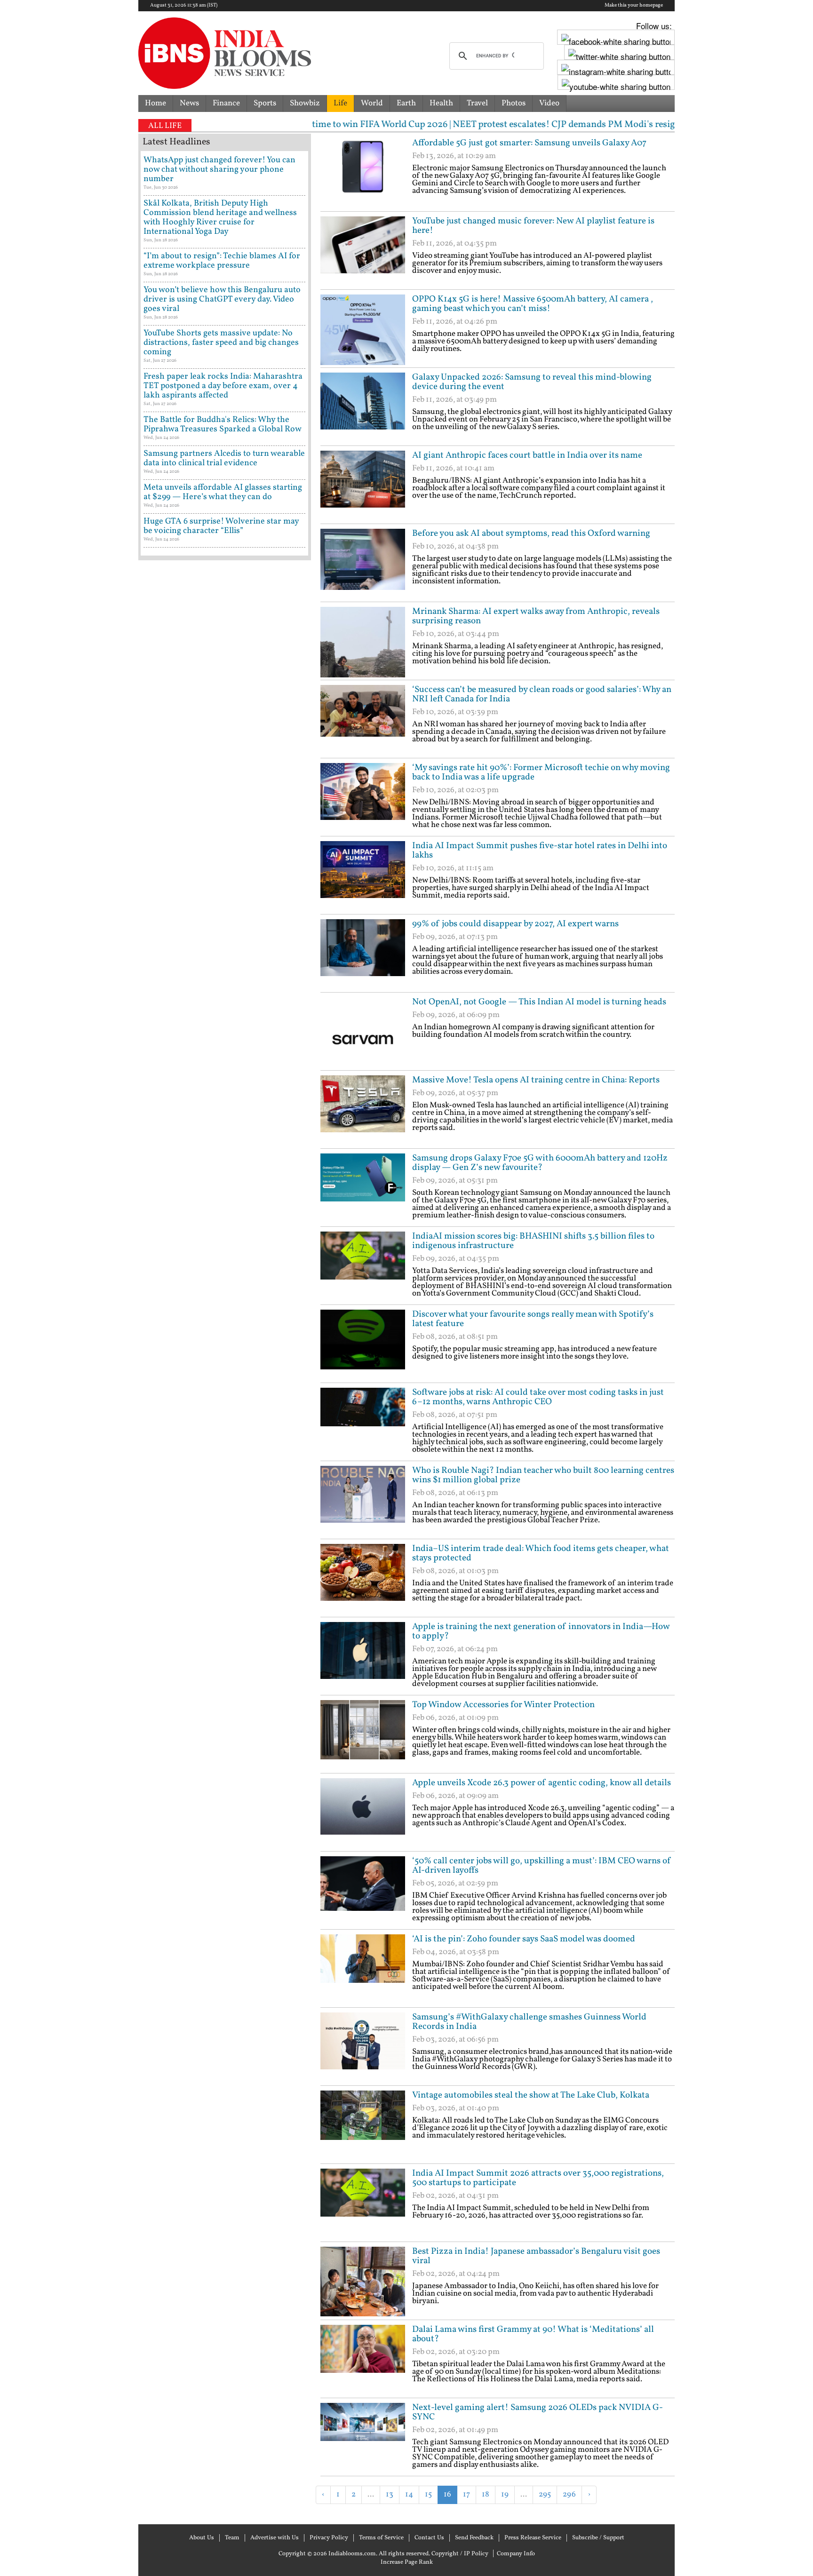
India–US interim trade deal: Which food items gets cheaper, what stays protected (541, 1553)
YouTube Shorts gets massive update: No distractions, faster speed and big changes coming (221, 343)
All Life (165, 126)
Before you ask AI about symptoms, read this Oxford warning (531, 533)
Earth (406, 103)
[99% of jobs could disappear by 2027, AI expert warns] (363, 954)
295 (545, 2494)
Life (340, 103)
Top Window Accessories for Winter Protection (503, 1705)
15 (428, 2494)
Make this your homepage (634, 6)
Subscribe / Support (598, 2538)
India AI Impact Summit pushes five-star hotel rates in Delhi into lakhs (540, 851)
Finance (226, 103)
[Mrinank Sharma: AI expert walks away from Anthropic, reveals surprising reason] (363, 642)
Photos (514, 103)
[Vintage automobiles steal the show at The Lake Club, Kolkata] (363, 2126)
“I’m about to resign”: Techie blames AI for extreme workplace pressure (222, 261)
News (189, 103)
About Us (202, 2538)
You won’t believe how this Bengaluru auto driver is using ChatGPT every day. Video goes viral (222, 299)
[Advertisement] (430, 2519)
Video (549, 103)
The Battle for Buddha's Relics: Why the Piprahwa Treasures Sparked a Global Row (223, 425)
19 (505, 2494)
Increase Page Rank (407, 2562)
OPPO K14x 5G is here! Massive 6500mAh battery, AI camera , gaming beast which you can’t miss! (533, 304)
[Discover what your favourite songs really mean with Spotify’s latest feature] (363, 1345)
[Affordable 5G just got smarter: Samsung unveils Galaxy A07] (363, 174)
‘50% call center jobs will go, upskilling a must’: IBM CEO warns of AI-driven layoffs (542, 1866)
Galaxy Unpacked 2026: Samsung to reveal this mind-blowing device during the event (532, 382)
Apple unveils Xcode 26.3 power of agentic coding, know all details (542, 1783)
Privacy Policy (329, 2538)
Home (155, 103)
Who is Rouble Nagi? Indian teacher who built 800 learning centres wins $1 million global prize (543, 1475)
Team (232, 2538)
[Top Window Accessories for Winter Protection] (363, 1735)
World (372, 103)
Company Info (516, 2554)
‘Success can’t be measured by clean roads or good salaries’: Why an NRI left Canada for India (542, 694)
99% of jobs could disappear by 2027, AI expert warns (515, 924)
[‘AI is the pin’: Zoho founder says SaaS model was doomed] (363, 1970)
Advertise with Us (275, 2538)
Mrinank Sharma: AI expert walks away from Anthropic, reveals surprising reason (536, 616)
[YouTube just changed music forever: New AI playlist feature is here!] (363, 252)
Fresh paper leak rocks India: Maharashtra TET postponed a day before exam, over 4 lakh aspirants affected (223, 386)
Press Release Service (533, 2538)
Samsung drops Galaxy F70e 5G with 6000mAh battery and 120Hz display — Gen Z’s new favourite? (540, 1163)
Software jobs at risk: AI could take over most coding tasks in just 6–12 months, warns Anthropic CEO (538, 1397)
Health (441, 103)
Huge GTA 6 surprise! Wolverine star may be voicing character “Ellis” (221, 526)
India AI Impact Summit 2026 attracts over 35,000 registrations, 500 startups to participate (538, 2178)
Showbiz (305, 103)
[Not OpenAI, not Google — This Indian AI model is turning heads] (363, 1033)
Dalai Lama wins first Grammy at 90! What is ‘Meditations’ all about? (533, 2334)
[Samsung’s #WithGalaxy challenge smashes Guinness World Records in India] (363, 2048)
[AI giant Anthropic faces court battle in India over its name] (363, 486)
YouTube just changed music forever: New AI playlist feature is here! (533, 226)
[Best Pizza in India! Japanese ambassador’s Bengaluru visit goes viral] (363, 2282)
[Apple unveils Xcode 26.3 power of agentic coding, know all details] (363, 1813)
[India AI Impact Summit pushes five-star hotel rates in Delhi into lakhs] (363, 876)
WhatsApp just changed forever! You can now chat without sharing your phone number (219, 170)
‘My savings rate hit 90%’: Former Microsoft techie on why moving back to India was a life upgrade (541, 772)
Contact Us (429, 2538)
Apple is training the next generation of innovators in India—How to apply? (541, 1631)
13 (390, 2494)
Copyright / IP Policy (460, 2554)
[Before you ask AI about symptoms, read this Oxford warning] (363, 564)
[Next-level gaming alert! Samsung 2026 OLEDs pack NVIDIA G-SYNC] (363, 2438)
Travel (477, 103)
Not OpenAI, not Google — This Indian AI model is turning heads (539, 1002)
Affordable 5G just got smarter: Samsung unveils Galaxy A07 (529, 143)
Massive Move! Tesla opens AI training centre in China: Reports (536, 1080)
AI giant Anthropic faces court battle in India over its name (527, 455)
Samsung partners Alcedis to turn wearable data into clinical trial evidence (224, 458)
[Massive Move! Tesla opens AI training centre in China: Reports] (363, 1111)
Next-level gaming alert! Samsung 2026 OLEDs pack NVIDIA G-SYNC (538, 2412)
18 (486, 2494)
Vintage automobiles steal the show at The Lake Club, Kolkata (531, 2095)
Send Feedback (474, 2538)
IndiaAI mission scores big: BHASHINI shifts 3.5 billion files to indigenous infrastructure (533, 1241)
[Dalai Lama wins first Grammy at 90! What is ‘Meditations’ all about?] (363, 2360)
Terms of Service (381, 2538)
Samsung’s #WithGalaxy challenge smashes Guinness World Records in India (529, 2022)
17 (466, 2494)
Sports (265, 103)
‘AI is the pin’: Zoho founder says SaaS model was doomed (524, 1939)
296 (569, 2494)
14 (409, 2494)
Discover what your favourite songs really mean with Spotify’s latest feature (533, 1319)
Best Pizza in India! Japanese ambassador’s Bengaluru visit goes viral (536, 2256)
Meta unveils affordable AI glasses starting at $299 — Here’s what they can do (223, 492)
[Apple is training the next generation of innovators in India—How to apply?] (363, 1657)
